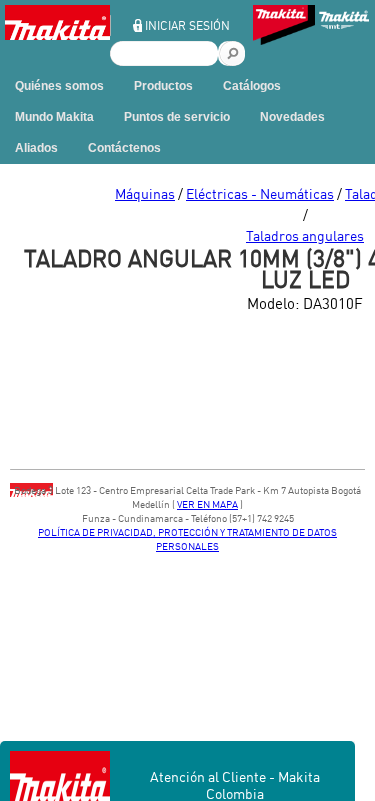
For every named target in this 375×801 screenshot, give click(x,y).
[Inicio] (57, 35)
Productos (163, 86)
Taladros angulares (305, 235)
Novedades (292, 117)
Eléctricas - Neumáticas (260, 193)
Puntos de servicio (177, 117)
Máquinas (145, 193)
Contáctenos (124, 148)
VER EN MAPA (207, 504)
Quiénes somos (59, 86)
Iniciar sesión (187, 25)
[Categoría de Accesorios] (284, 27)
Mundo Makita (54, 117)
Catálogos (252, 86)
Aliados (36, 148)
